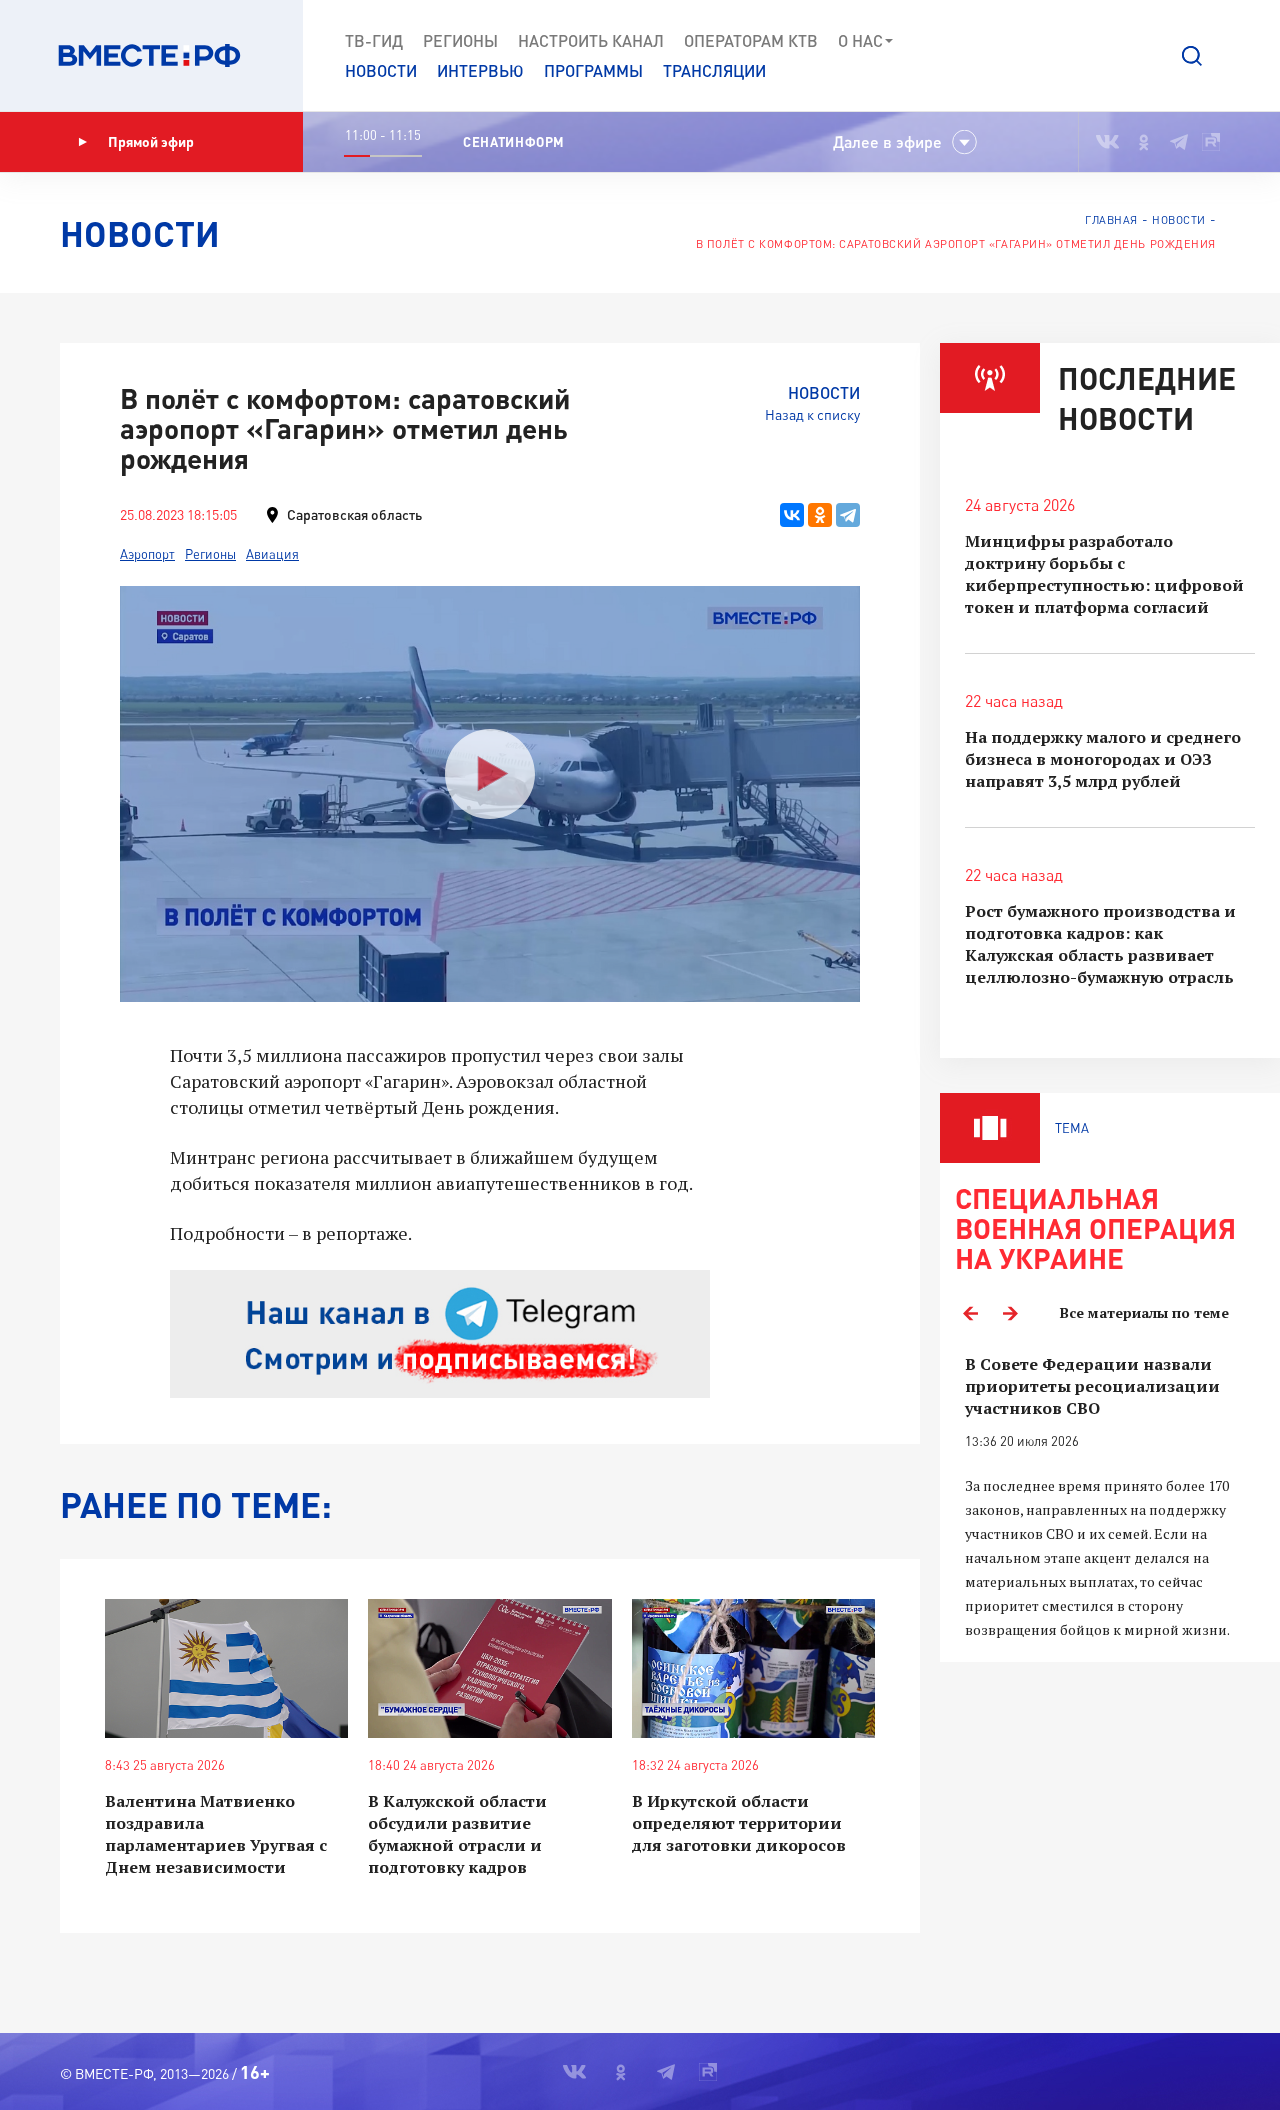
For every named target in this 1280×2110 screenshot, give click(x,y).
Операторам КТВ (751, 40)
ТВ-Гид (374, 40)
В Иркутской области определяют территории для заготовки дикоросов (739, 1823)
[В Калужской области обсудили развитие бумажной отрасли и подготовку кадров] (489, 1668)
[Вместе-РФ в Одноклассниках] (1144, 142)
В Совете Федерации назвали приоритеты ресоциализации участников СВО (1092, 1386)
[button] (1192, 56)
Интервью (480, 70)
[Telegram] (848, 515)
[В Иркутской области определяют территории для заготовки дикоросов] (753, 1668)
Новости (381, 70)
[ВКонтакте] (792, 515)
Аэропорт (147, 554)
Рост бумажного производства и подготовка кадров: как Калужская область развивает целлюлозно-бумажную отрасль (1100, 944)
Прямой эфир (151, 141)
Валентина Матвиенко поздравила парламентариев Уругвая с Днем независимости (216, 1834)
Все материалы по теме (1144, 1312)
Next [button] (1010, 1313)
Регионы (460, 40)
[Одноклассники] (820, 515)
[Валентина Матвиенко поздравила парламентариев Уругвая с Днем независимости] (226, 1668)
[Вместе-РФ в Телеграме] (1179, 142)
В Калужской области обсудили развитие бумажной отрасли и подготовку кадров (457, 1834)
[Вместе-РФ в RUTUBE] (1211, 142)
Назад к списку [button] (812, 414)
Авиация (272, 554)
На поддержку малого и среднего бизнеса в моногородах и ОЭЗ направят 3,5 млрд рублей (1103, 759)
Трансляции (714, 70)
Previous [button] (970, 1313)
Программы (593, 70)
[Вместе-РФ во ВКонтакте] (1107, 142)
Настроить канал (591, 40)
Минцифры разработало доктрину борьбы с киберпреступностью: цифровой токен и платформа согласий (1104, 574)
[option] (1110, 1497)
